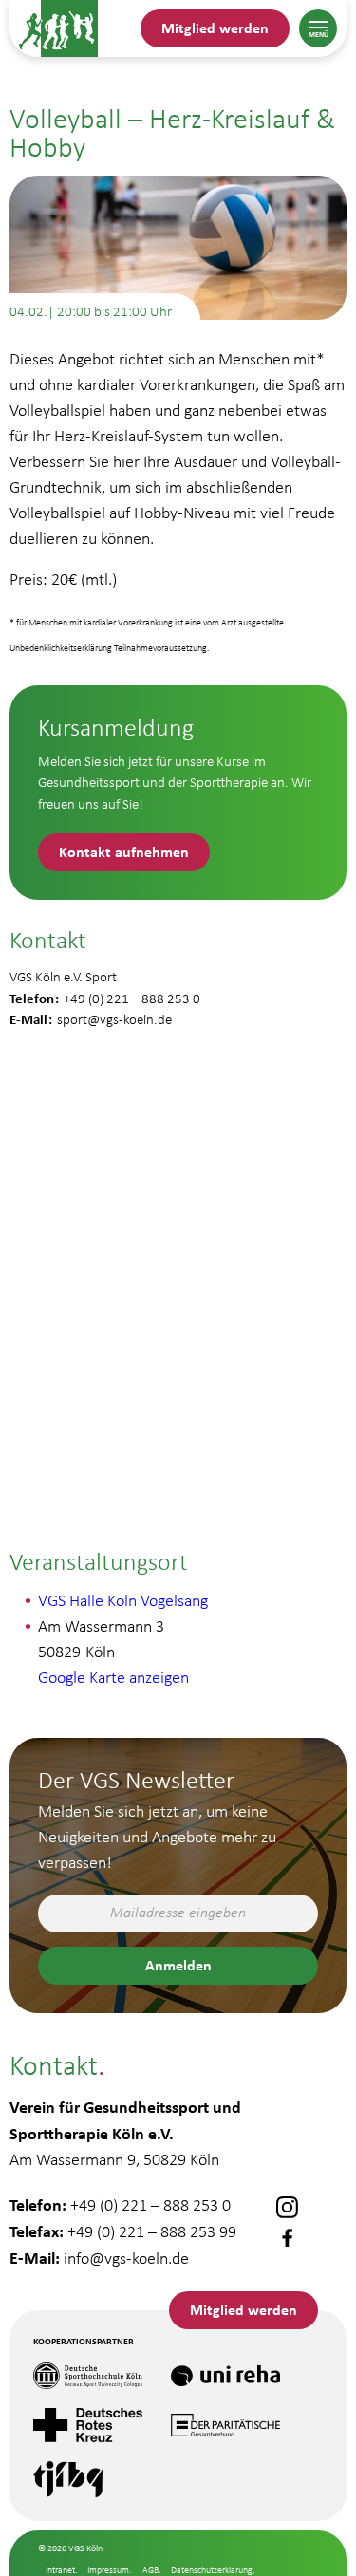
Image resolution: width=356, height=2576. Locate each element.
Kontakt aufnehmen (124, 851)
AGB (150, 2570)
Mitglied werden (215, 28)
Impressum (108, 2570)
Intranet (60, 2570)
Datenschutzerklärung (212, 2570)
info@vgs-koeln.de (126, 2258)
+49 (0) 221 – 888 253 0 (150, 2205)
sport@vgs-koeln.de (114, 1019)
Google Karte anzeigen (113, 1677)
